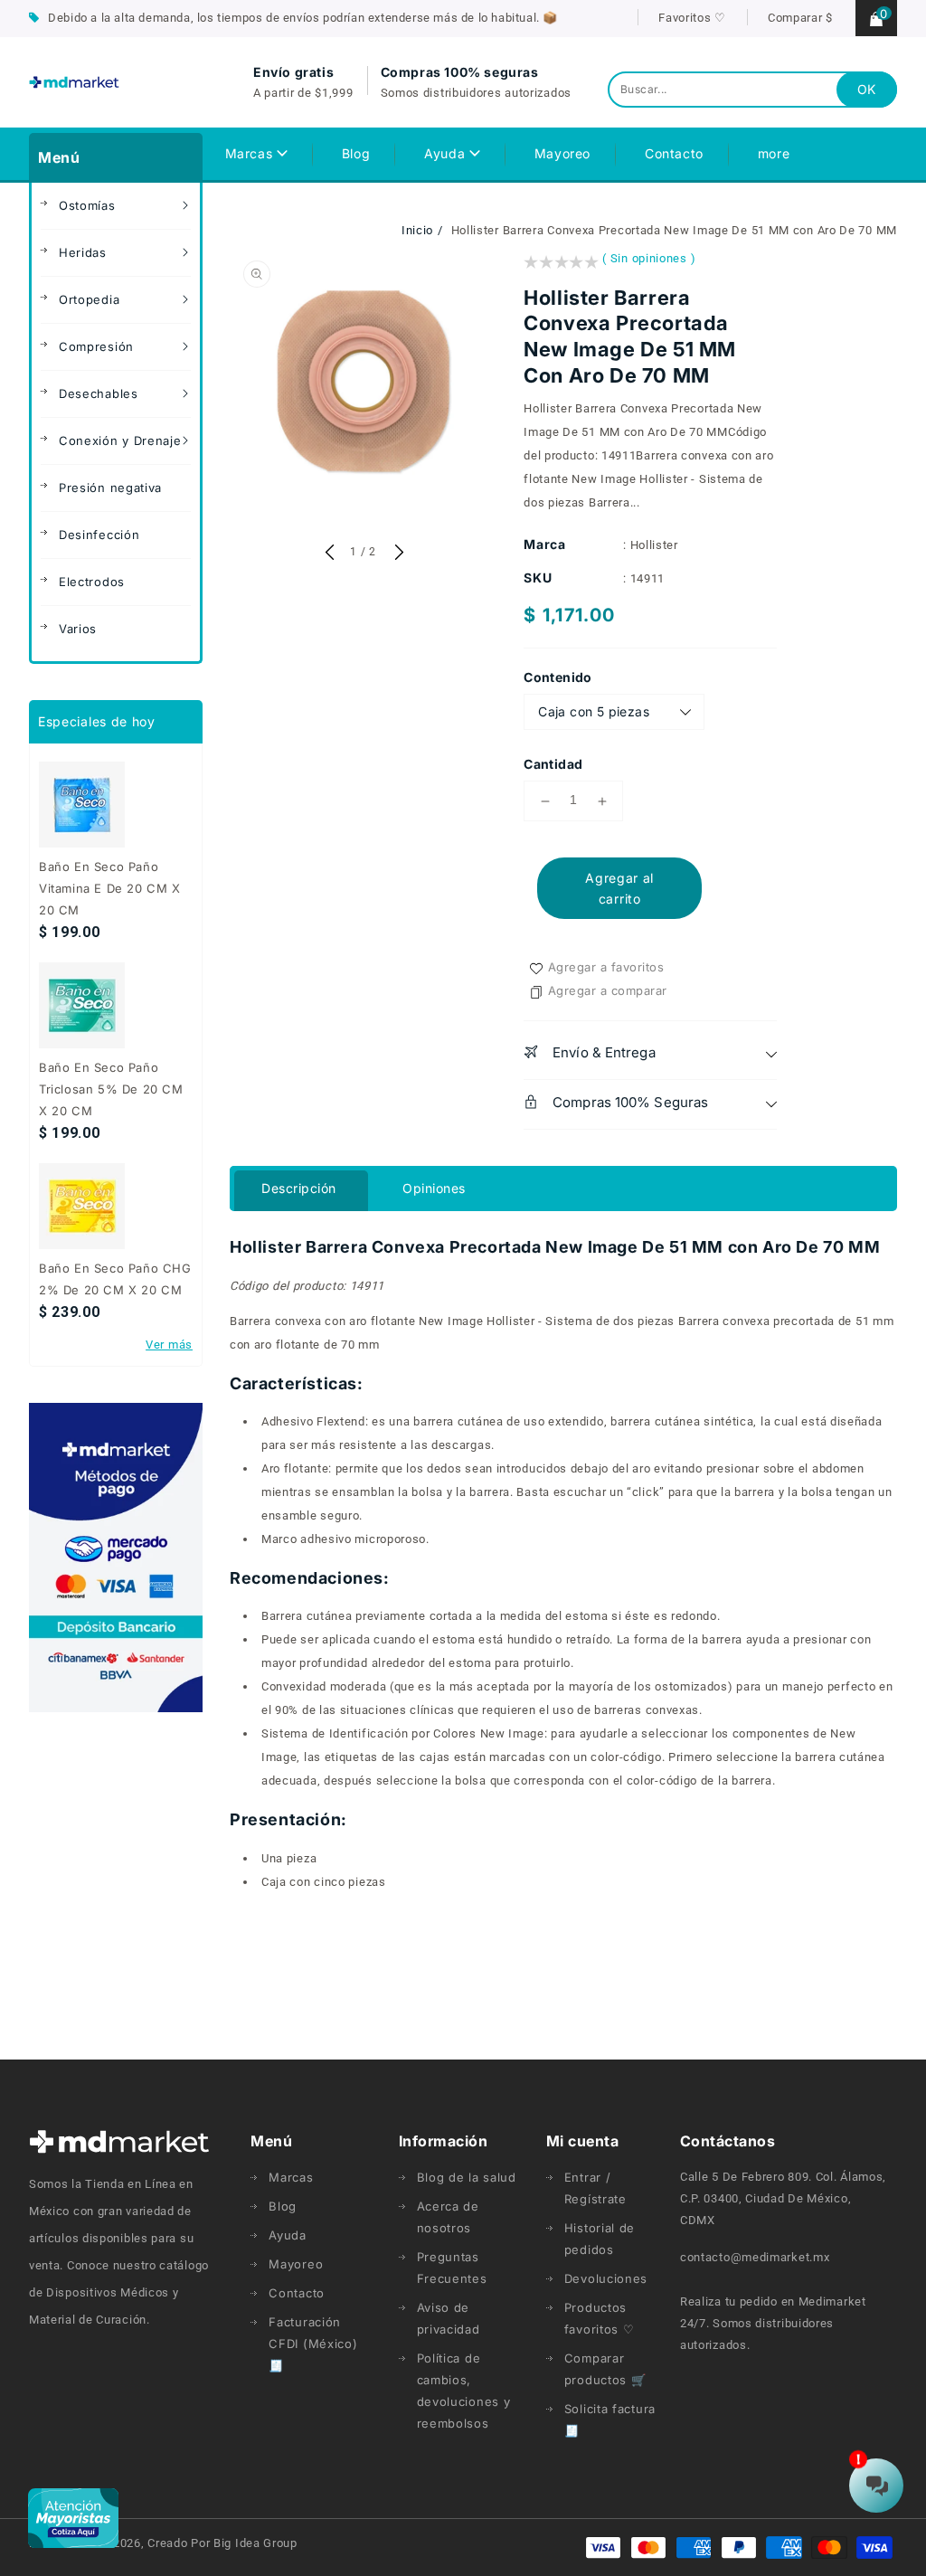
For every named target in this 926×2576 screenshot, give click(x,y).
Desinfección (99, 535)
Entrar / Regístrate (595, 2188)
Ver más (169, 1345)
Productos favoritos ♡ (600, 2318)
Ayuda (447, 153)
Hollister (654, 545)
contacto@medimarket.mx (755, 2257)
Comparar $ (800, 18)
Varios (78, 629)
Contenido (558, 677)
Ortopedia (89, 299)
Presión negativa (110, 488)
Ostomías (87, 205)
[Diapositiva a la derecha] (397, 554)
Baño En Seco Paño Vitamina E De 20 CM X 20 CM (110, 888)
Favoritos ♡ (692, 18)
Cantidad (553, 764)
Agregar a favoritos (606, 967)
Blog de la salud (467, 2177)
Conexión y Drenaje (120, 440)
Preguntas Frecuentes (452, 2268)
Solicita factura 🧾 (610, 2420)
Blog (283, 2206)
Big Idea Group (255, 2543)
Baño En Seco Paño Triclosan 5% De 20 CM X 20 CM (111, 1089)
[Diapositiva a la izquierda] (329, 554)
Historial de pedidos (600, 2239)
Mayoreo (296, 2264)
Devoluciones (606, 2278)
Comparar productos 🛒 (605, 2369)
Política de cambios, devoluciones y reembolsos (464, 2391)
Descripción (299, 1188)
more (774, 153)
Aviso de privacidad (449, 2318)
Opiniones (434, 1188)
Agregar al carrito (619, 888)
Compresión (96, 346)
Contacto (297, 2293)
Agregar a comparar (608, 990)
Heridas (83, 252)
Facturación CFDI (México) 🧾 (313, 2344)
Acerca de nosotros (448, 2217)
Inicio (417, 230)
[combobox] (752, 90)
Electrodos (92, 582)
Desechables (99, 393)
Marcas (251, 153)
